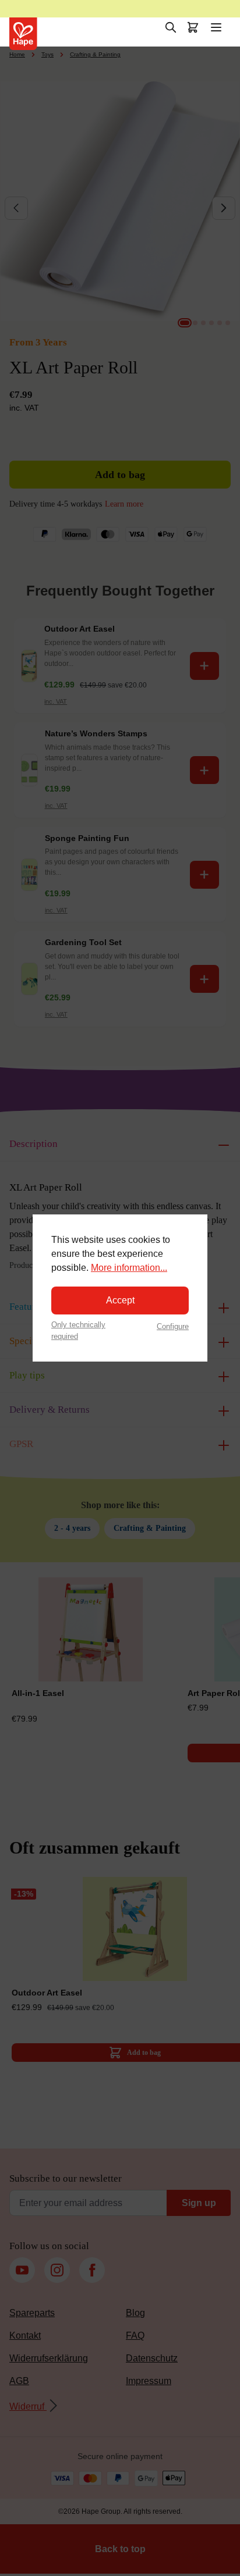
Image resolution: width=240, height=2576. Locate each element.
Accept (120, 1300)
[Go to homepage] (23, 34)
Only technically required (78, 1330)
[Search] (171, 27)
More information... (129, 1268)
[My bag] (193, 27)
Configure (173, 1326)
